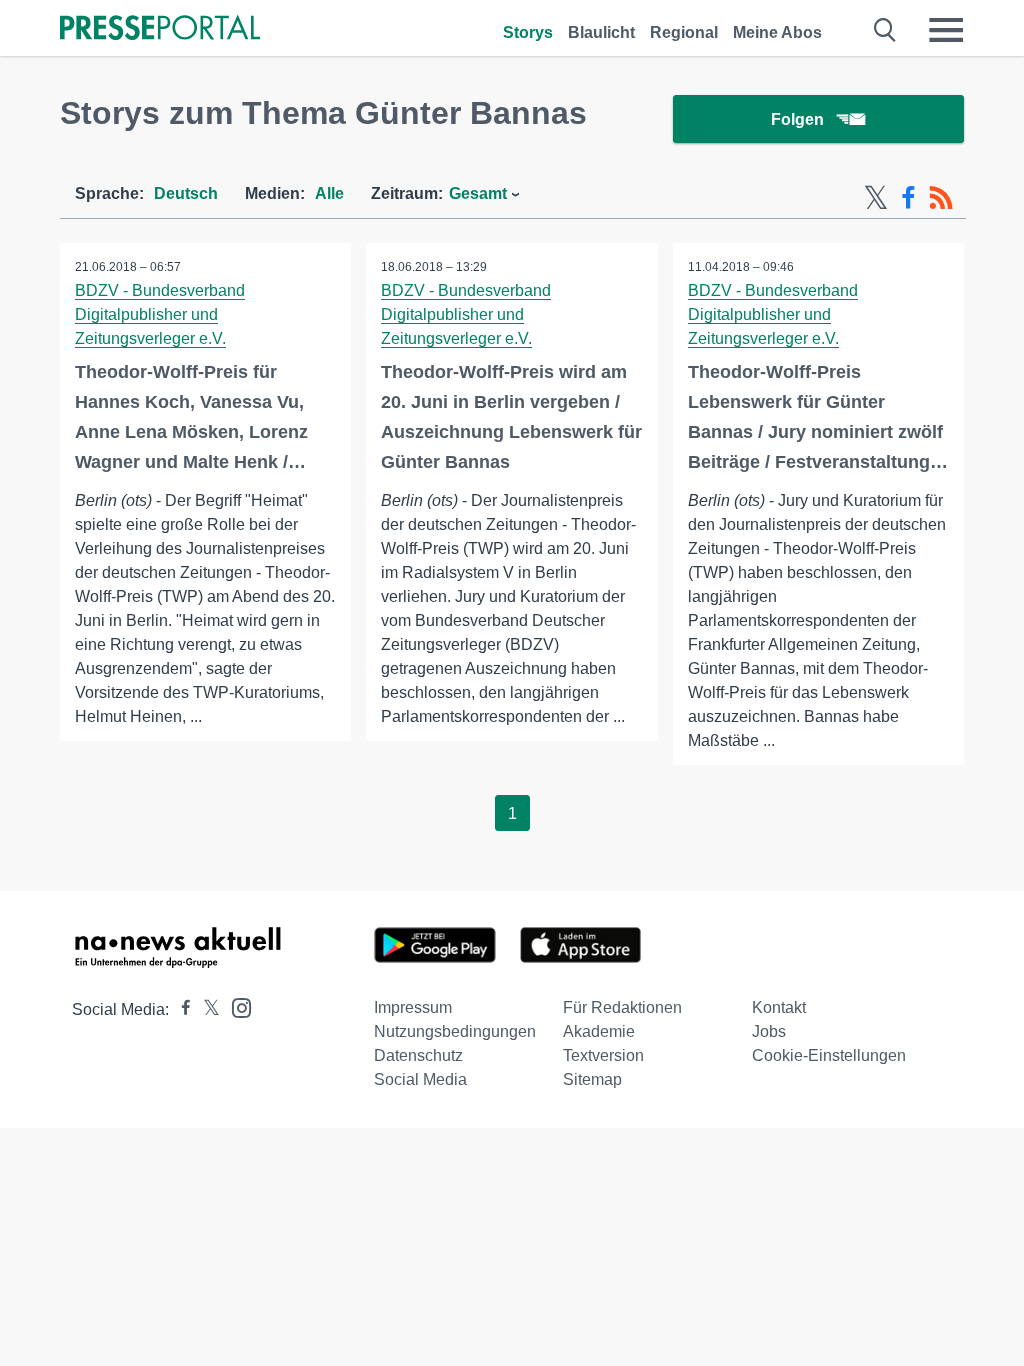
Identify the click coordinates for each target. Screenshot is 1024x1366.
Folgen (797, 119)
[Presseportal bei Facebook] (180, 1009)
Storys (528, 32)
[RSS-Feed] (941, 198)
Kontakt (779, 1007)
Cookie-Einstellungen (829, 1055)
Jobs (769, 1031)
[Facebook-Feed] (908, 198)
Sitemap (592, 1079)
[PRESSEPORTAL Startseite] (160, 29)
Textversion (603, 1055)
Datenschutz (418, 1055)
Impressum (413, 1007)
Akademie (599, 1031)
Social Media (420, 1079)
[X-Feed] (876, 198)
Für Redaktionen (622, 1007)
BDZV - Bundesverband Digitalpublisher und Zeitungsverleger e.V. (160, 314)
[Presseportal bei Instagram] (235, 1006)
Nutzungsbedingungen (455, 1031)
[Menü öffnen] (946, 30)
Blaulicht (601, 32)
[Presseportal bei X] (205, 1009)
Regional (684, 32)
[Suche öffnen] (885, 30)
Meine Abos (777, 32)
